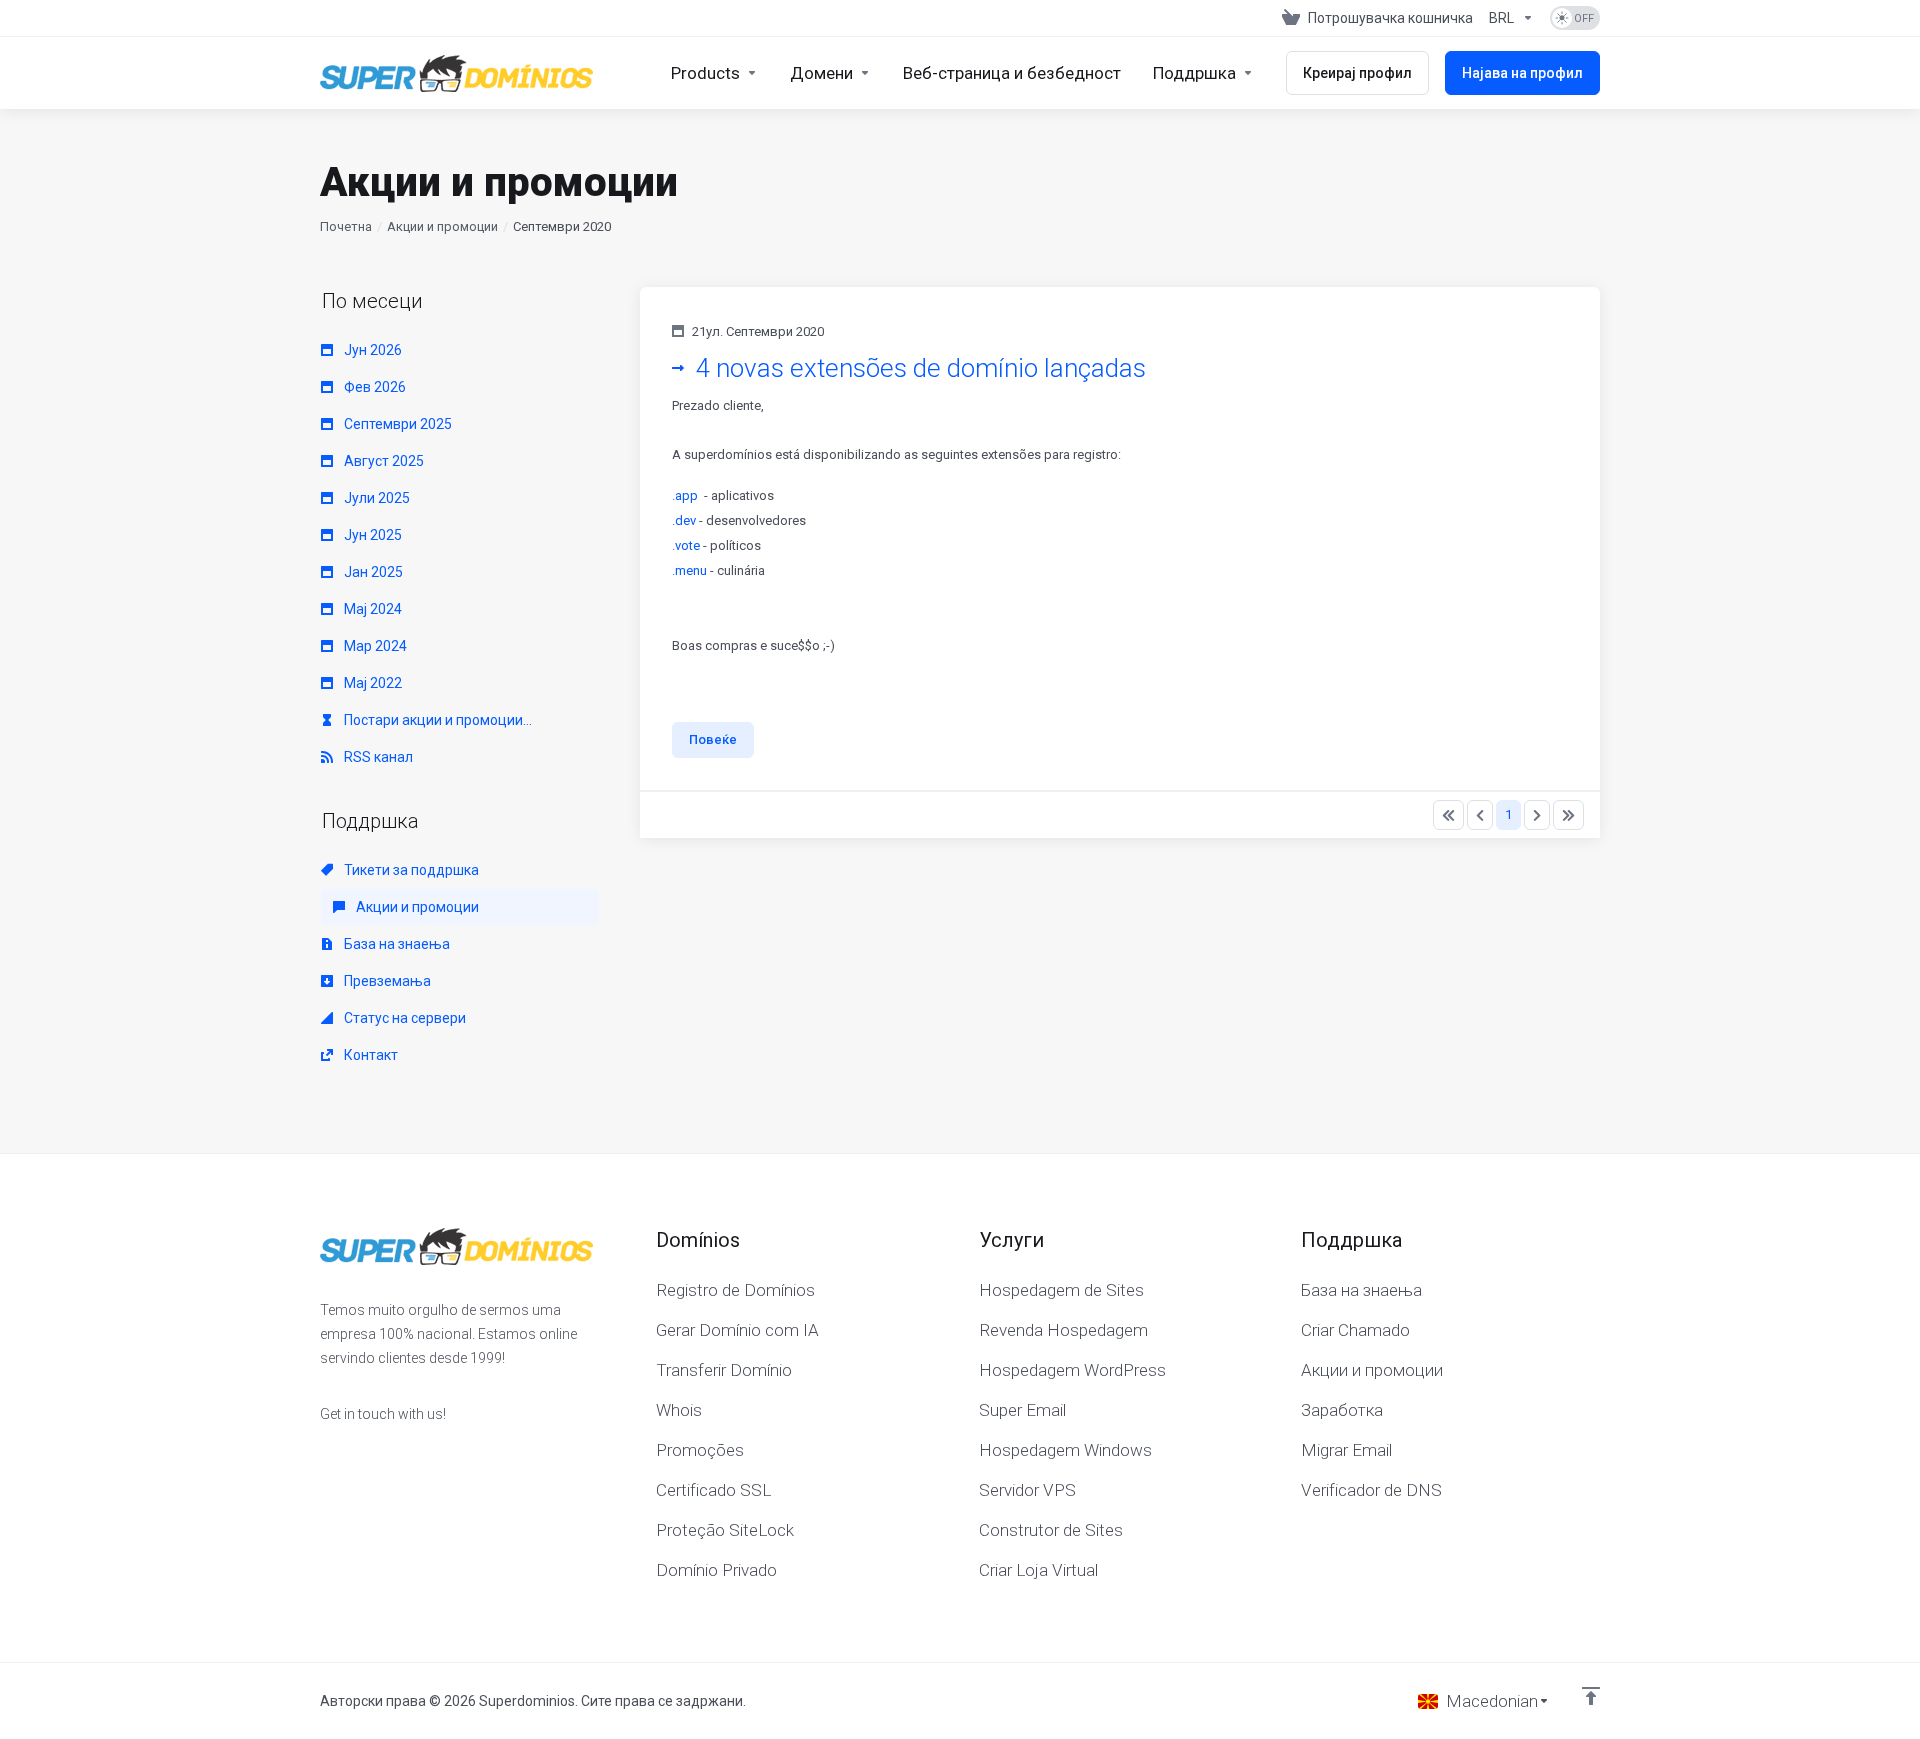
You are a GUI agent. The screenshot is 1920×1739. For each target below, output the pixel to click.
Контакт (369, 1055)
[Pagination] (1448, 815)
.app (685, 495)
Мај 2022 (371, 683)
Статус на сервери (403, 1018)
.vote (686, 545)
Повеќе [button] (713, 739)
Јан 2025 (372, 572)
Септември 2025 (396, 424)
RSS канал (377, 757)
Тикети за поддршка (410, 870)
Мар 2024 (374, 646)
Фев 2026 (373, 387)
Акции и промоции (442, 226)
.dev (684, 520)
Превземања (386, 981)
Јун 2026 (371, 350)
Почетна (346, 226)
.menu (689, 570)
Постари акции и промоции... (436, 720)
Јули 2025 (375, 498)
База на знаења (395, 944)
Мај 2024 (371, 609)
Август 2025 (382, 461)
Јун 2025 (371, 535)
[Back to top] (1591, 1696)
